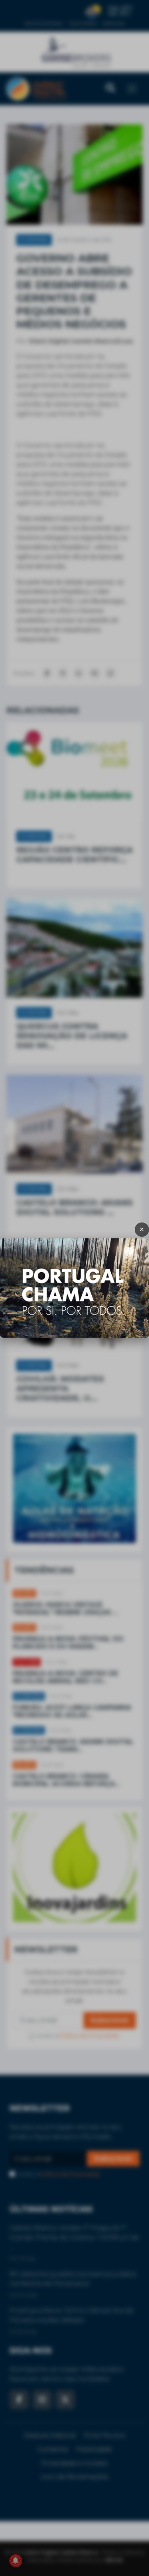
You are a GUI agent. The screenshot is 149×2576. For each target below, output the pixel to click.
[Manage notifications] (15, 2561)
